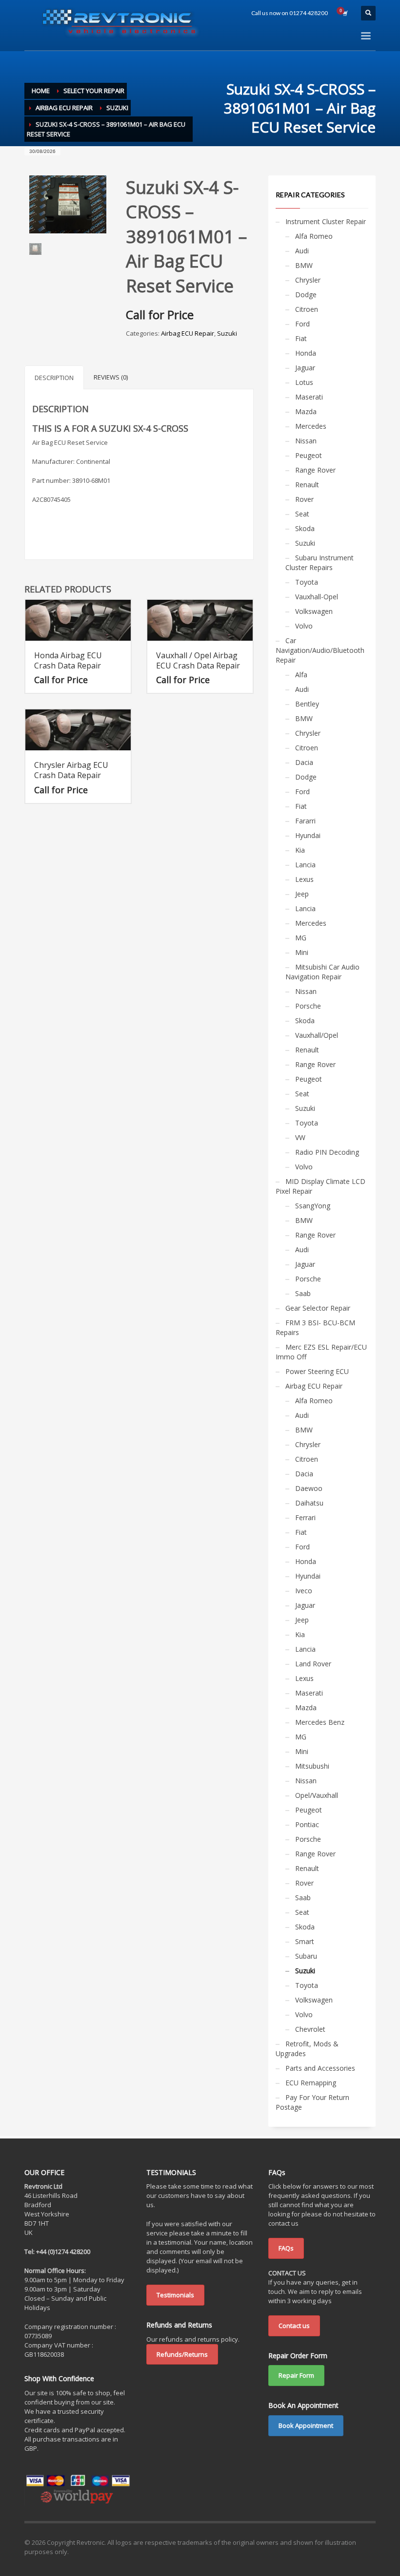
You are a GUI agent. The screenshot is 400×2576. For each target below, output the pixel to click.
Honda (306, 353)
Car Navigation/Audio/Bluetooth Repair (320, 650)
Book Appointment (306, 2425)
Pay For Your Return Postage (312, 2102)
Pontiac (307, 1824)
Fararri (305, 821)
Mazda (306, 411)
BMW (304, 265)
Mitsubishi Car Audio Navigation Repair (322, 972)
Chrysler (308, 280)
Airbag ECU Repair (188, 333)
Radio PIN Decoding (327, 1152)
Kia (300, 850)
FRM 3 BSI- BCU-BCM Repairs (315, 1327)
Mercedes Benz (320, 1722)
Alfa (301, 675)
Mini (302, 952)
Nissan (306, 441)
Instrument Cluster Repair (326, 221)
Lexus (304, 879)
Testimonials (175, 2295)
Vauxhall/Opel (317, 1035)
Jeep (302, 894)
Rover (304, 499)
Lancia (305, 865)
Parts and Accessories (320, 2068)
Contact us (294, 2326)
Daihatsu (309, 1503)
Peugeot (309, 455)
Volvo (304, 626)
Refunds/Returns (182, 2354)
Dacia (304, 762)
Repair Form (296, 2375)
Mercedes (311, 426)
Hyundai (308, 835)
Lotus (304, 382)
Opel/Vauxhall (317, 1795)
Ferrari (305, 1517)
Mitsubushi (312, 1766)
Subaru (306, 1956)
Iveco (304, 1591)
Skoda (305, 528)
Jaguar (305, 368)
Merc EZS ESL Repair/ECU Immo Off (321, 1352)
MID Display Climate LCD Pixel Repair (320, 1186)
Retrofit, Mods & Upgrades (307, 2049)
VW (300, 1137)
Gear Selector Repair (318, 1308)
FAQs (286, 2248)
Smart (305, 1941)
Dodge (306, 295)
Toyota (307, 582)
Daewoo (309, 1488)
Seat (302, 514)
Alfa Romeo (314, 236)
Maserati (309, 397)
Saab (303, 1293)
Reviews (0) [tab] (111, 377)
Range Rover (315, 470)
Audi (302, 251)
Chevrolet (310, 2029)
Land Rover (313, 1664)
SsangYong (313, 1206)
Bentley (307, 704)
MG (301, 938)
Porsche (308, 1006)
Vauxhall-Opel (317, 597)
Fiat (301, 338)
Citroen (307, 309)
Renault (307, 485)
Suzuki (227, 333)
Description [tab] (54, 378)
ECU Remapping (311, 2083)
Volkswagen (314, 611)
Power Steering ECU (317, 1371)
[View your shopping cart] (344, 13)
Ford (302, 324)
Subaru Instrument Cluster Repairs (320, 563)
